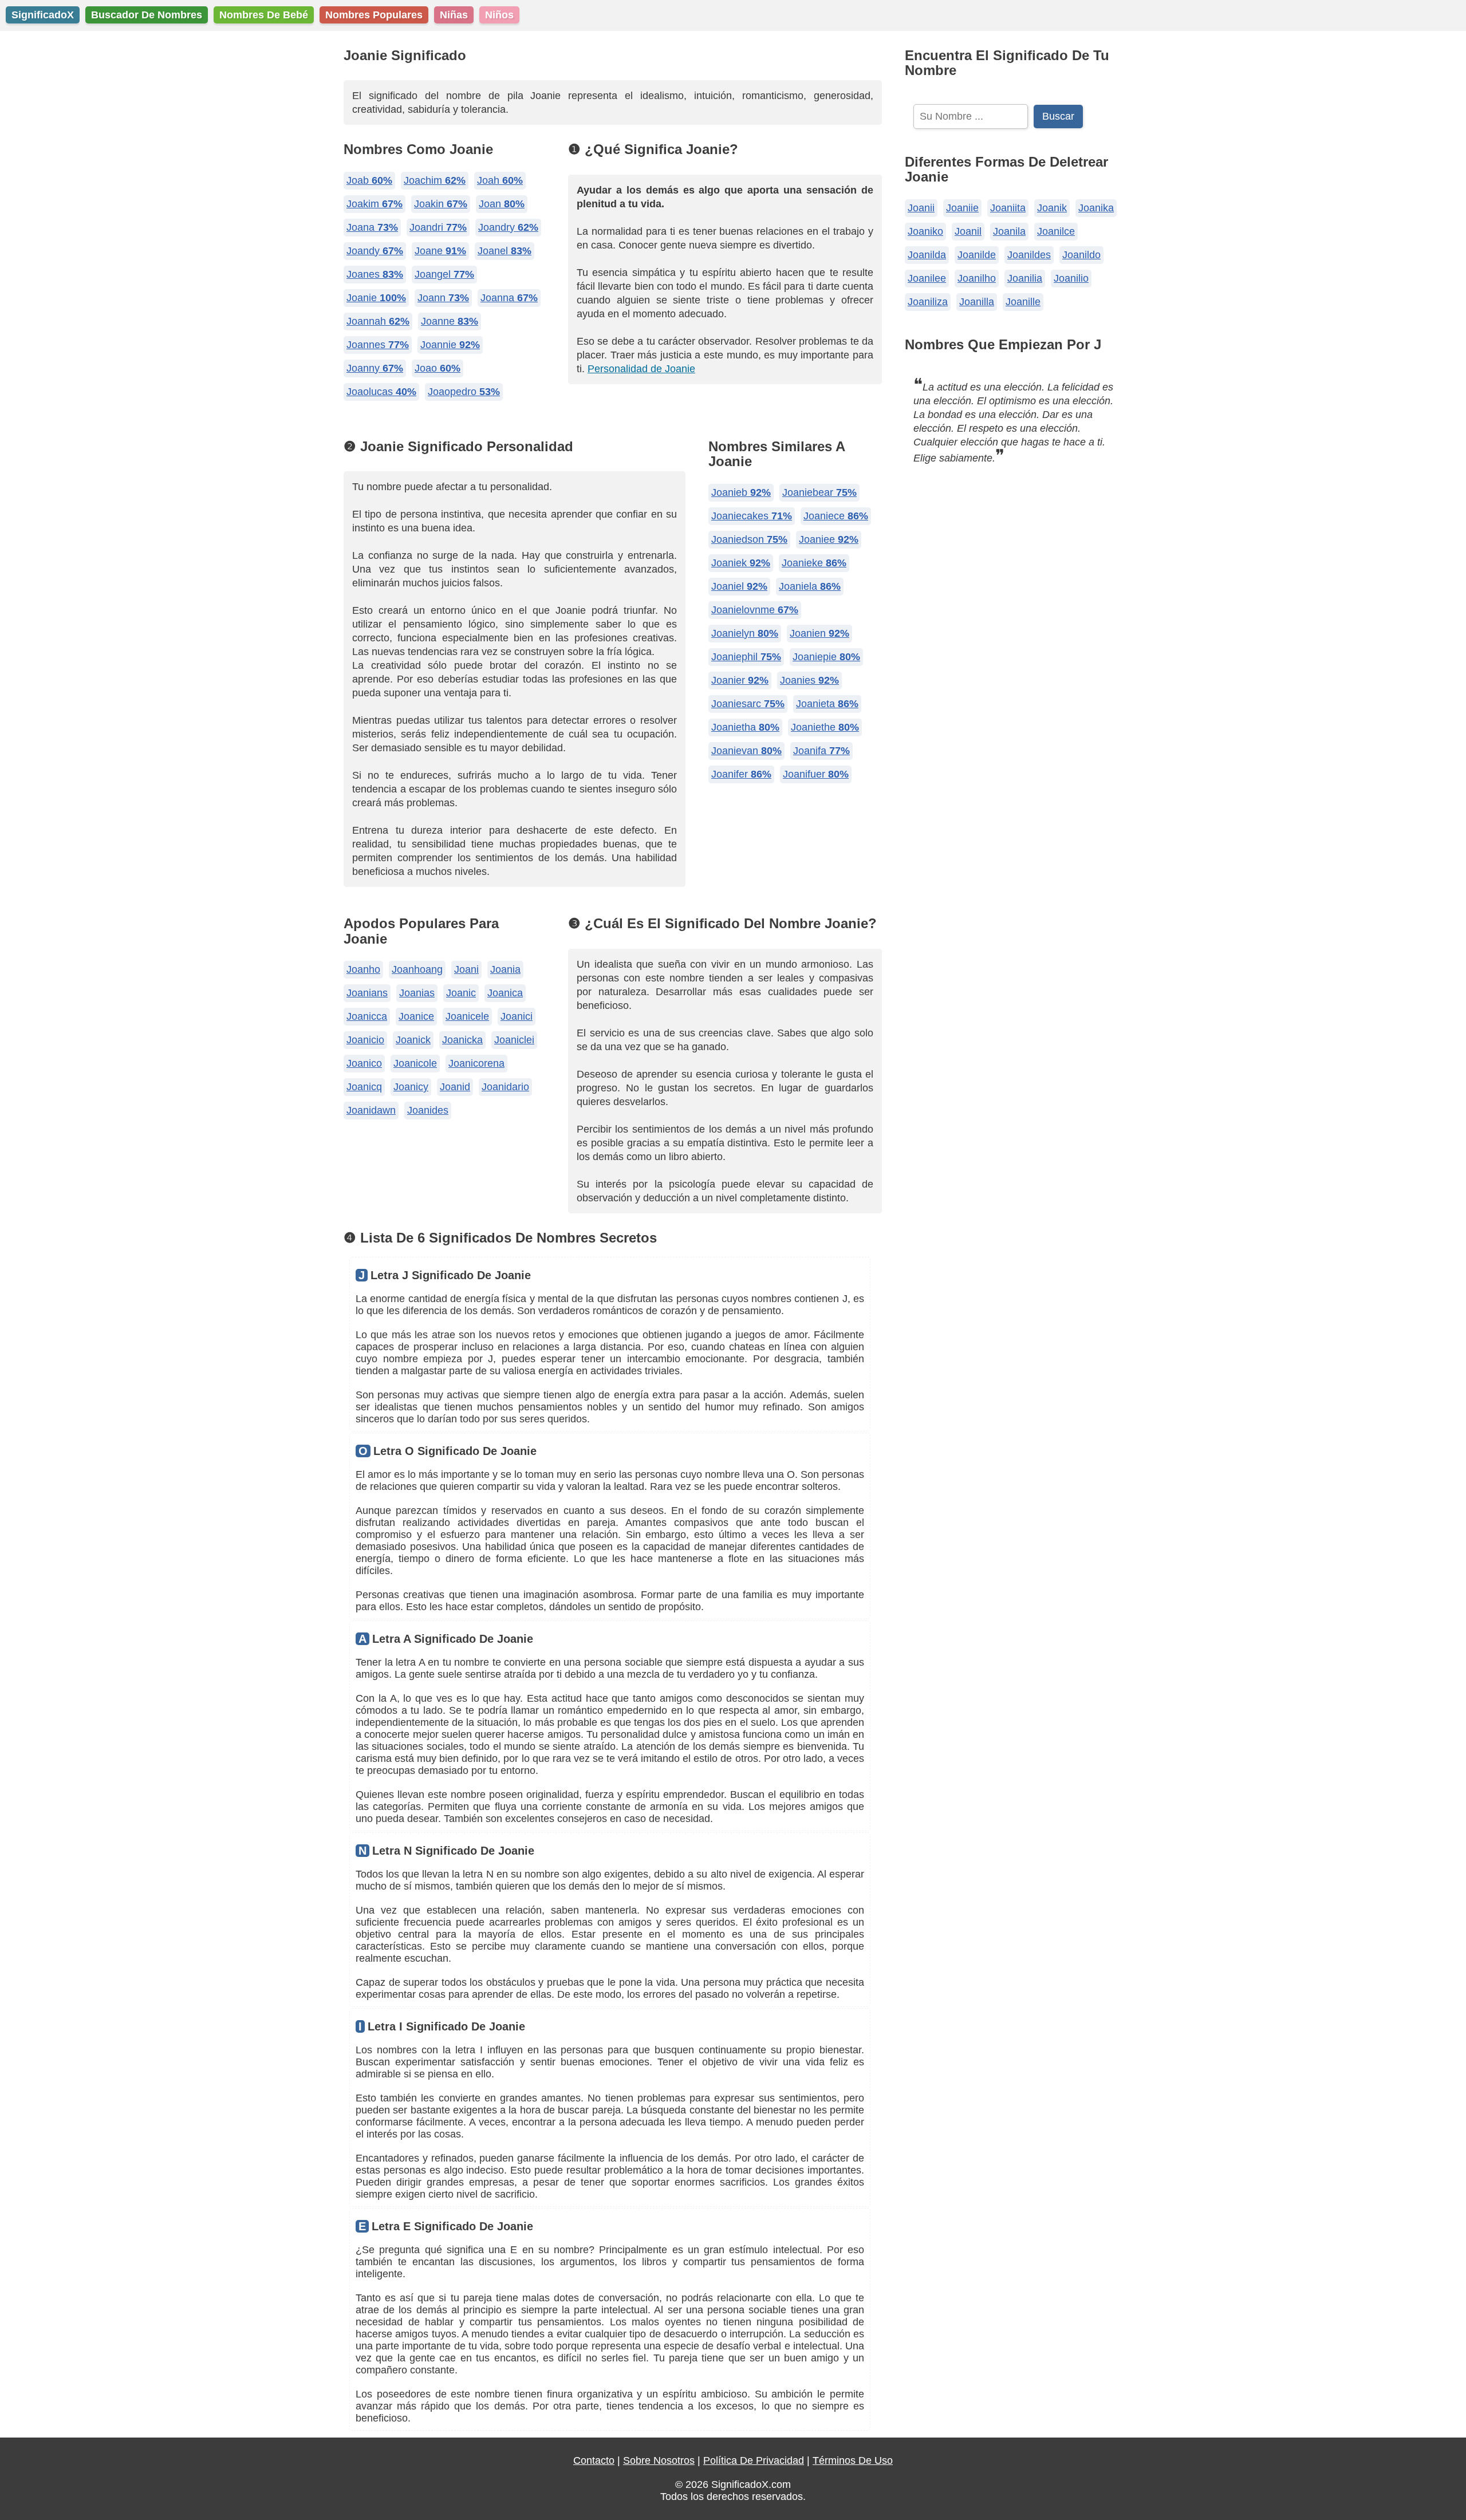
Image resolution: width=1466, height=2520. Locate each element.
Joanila (1009, 231)
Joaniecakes (752, 516)
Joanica (505, 993)
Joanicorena (476, 1063)
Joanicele (467, 1016)
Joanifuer (816, 774)
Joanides (428, 1110)
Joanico (364, 1063)
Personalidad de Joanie (641, 369)
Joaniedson (749, 539)
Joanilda (927, 255)
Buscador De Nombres (147, 15)
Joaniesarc (748, 704)
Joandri (438, 227)
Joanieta (827, 704)
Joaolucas (381, 392)
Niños (499, 15)
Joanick (413, 1040)
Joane (440, 251)
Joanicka (462, 1040)
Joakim (375, 204)
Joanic (461, 993)
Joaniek (741, 563)
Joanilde (977, 255)
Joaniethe (825, 727)
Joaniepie (826, 657)
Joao (438, 368)
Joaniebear (819, 492)
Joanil (968, 231)
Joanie (376, 298)
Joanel (505, 251)
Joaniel (739, 586)
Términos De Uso (853, 2460)
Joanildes (1029, 255)
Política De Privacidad (754, 2460)
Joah (500, 180)
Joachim (435, 180)
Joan (502, 204)
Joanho (363, 969)
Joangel (444, 274)
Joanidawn (371, 1110)
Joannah (378, 321)
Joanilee (927, 278)
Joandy (375, 251)
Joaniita (1008, 208)
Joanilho (977, 278)
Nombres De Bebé (264, 15)
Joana (372, 227)
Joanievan (746, 751)
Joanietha (745, 727)
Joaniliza (928, 302)
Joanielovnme (755, 610)
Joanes (375, 274)
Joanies (809, 680)
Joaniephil (746, 657)
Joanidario (505, 1087)
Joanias (417, 993)
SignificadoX (43, 15)
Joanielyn (745, 633)
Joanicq (364, 1087)
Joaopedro (464, 392)
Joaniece (836, 516)
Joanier (740, 680)
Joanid (455, 1087)
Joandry (508, 227)
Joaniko (925, 231)
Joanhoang (417, 969)
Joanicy (411, 1087)
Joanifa (821, 751)
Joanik (1052, 208)
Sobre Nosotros (659, 2460)
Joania (505, 969)
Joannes (378, 345)
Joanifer (741, 774)
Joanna (509, 298)
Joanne (450, 321)
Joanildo (1081, 255)
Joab (369, 180)
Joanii (921, 208)
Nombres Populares (374, 15)
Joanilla (977, 302)
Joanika (1096, 208)
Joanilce (1056, 231)
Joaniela (810, 586)
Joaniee (829, 539)
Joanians (367, 993)
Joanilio (1071, 278)
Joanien (819, 633)
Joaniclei (514, 1040)
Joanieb (741, 492)
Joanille (1023, 302)
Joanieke (814, 563)
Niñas (454, 15)
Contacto (594, 2460)
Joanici (517, 1016)
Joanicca (367, 1016)
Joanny (375, 368)
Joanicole (415, 1063)
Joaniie (962, 208)
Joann (443, 298)
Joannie (450, 345)
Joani (466, 969)
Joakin (441, 204)
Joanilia (1025, 278)
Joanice (416, 1016)
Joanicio (365, 1040)
